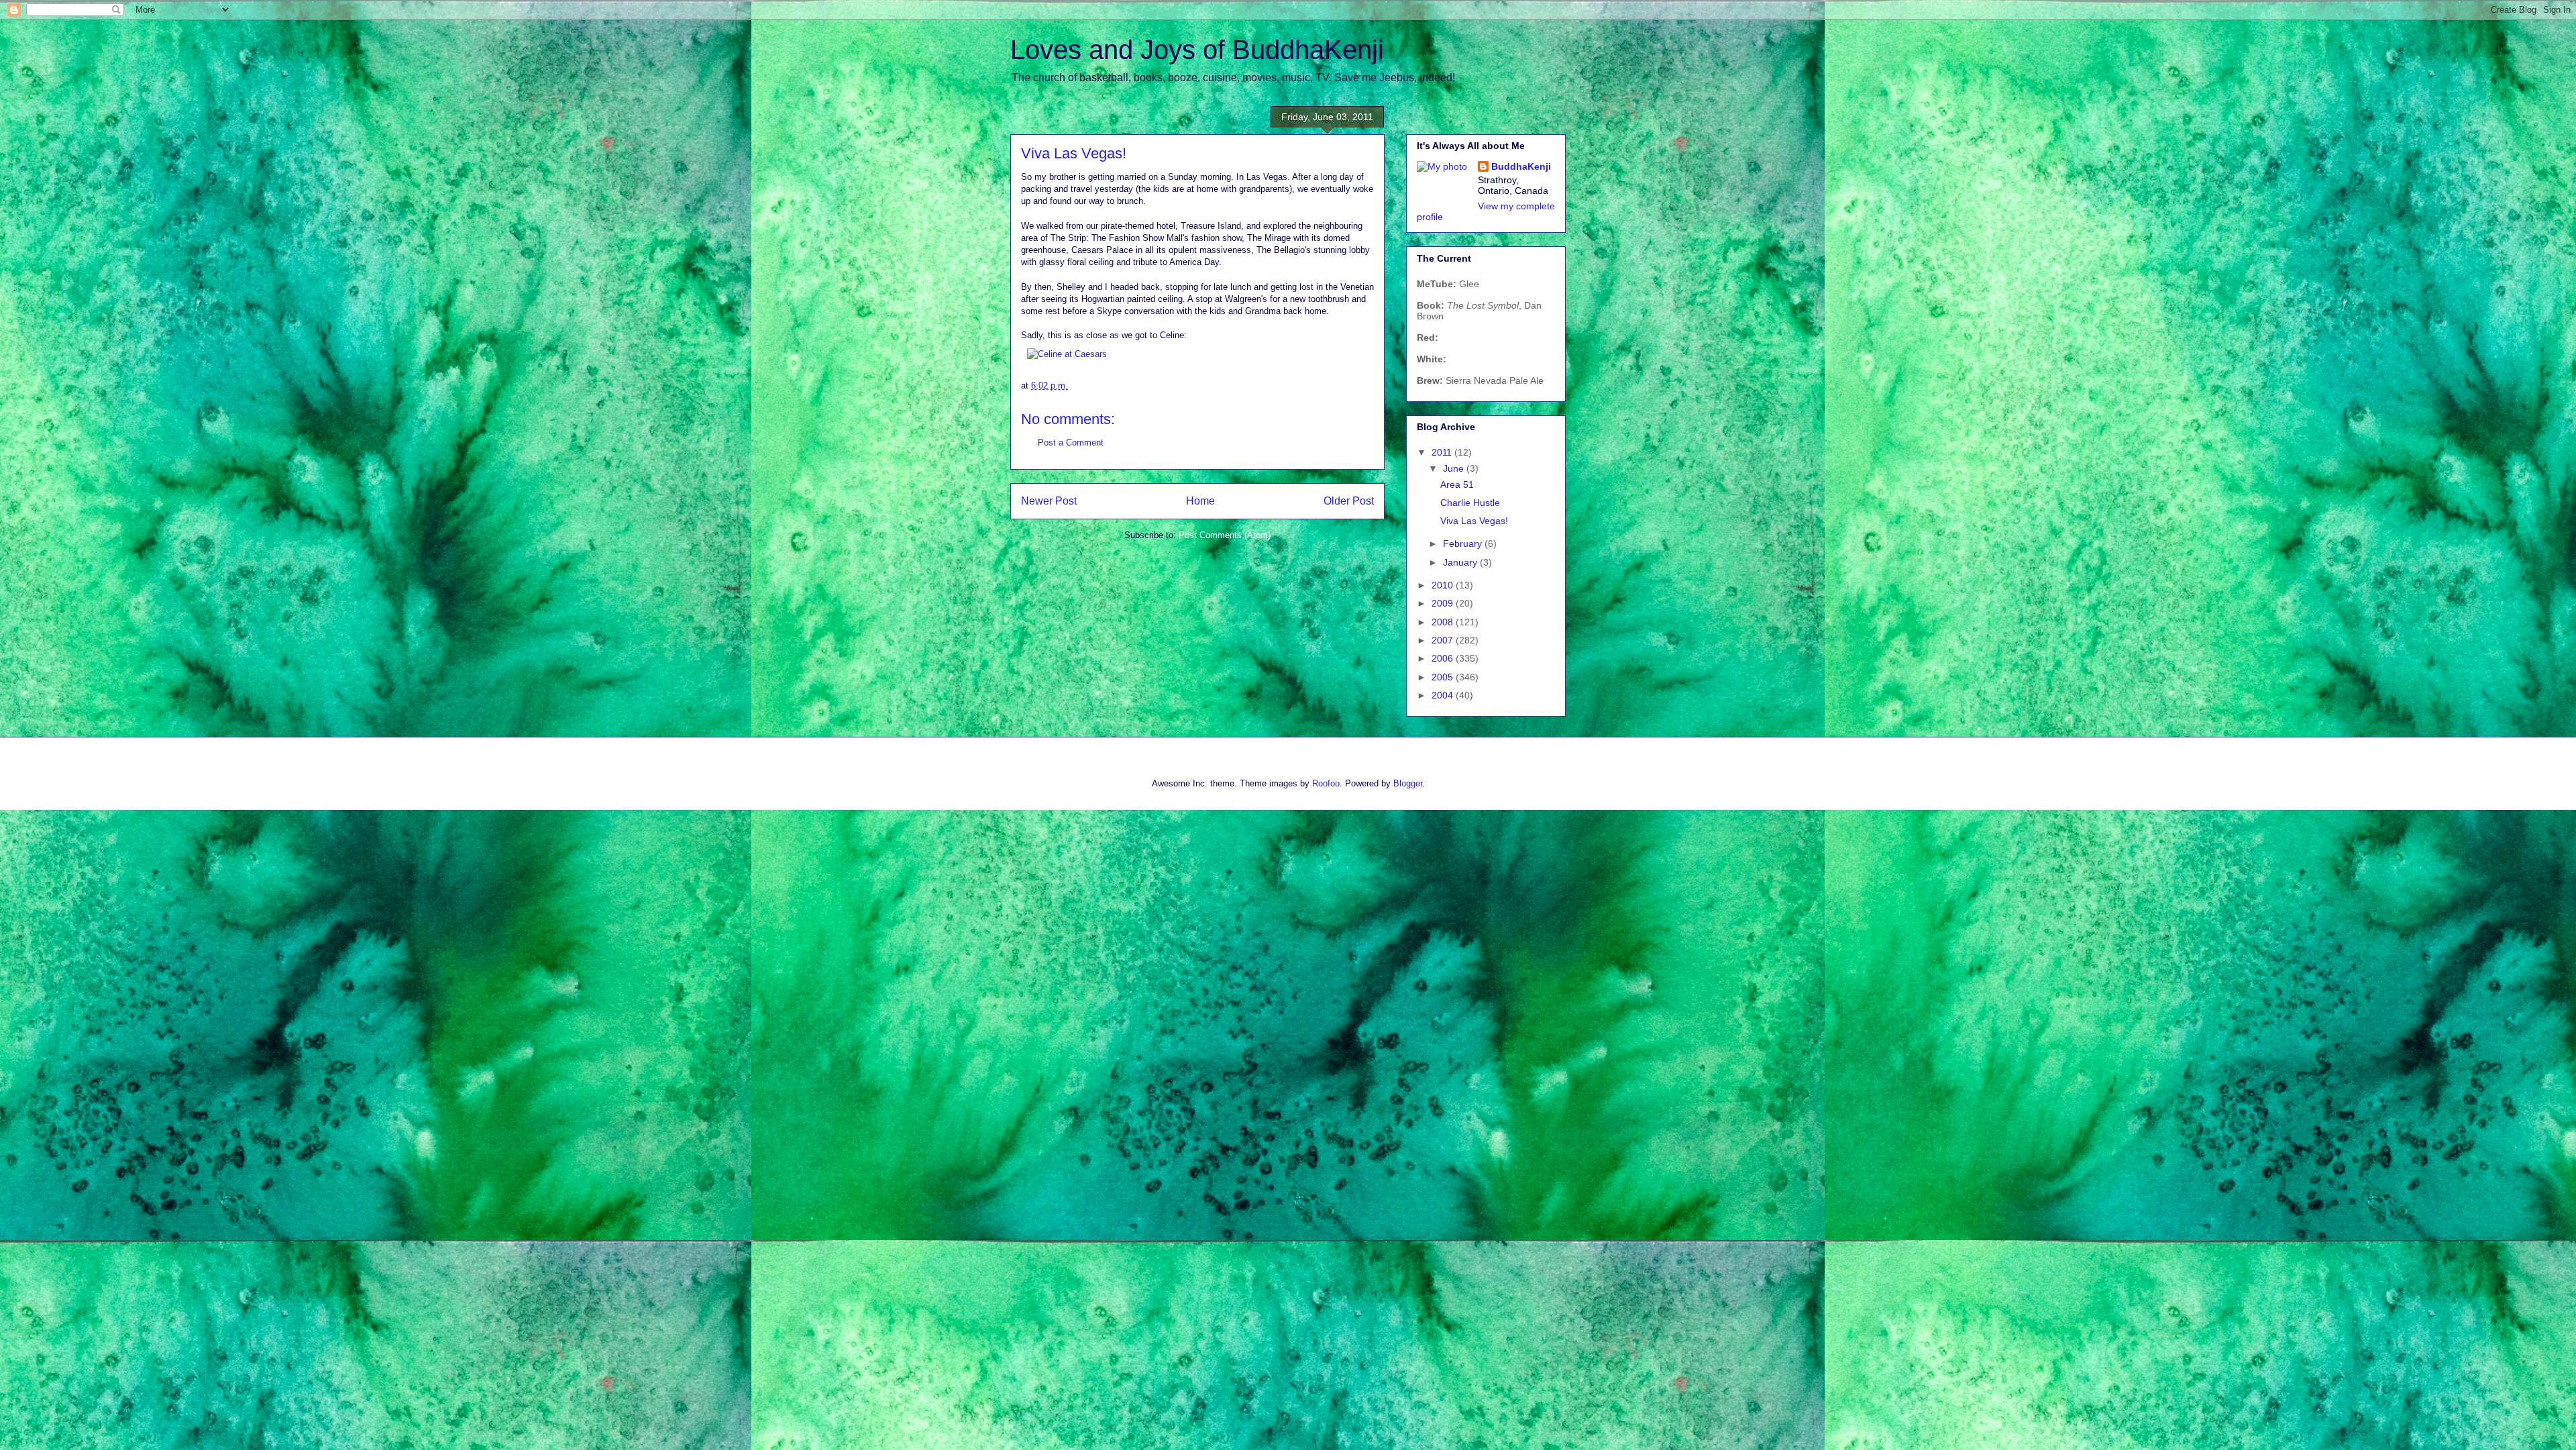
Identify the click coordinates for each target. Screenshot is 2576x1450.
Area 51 (1457, 484)
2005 (1444, 677)
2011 (1443, 452)
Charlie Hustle (1470, 503)
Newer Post (1049, 501)
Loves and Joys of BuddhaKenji (1197, 50)
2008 (1444, 622)
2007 (1444, 640)
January (1461, 562)
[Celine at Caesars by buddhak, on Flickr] (1067, 354)
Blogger (1408, 783)
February (1464, 543)
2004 (1444, 695)
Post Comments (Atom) (1225, 535)
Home (1200, 501)
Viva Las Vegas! (1474, 521)
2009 (1444, 603)
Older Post (1349, 501)
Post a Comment (1071, 443)
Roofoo (1326, 783)
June (1455, 468)
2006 (1444, 658)
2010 (1444, 585)
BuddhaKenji (1521, 166)
